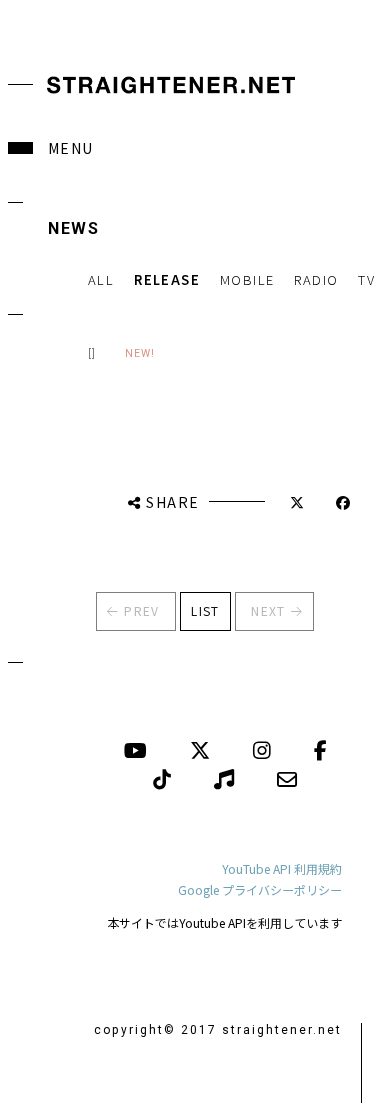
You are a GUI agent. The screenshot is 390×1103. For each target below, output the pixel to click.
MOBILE (247, 279)
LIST (205, 610)
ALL (101, 279)
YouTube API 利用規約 (282, 868)
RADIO (316, 279)
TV (366, 279)
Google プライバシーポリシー (260, 889)
